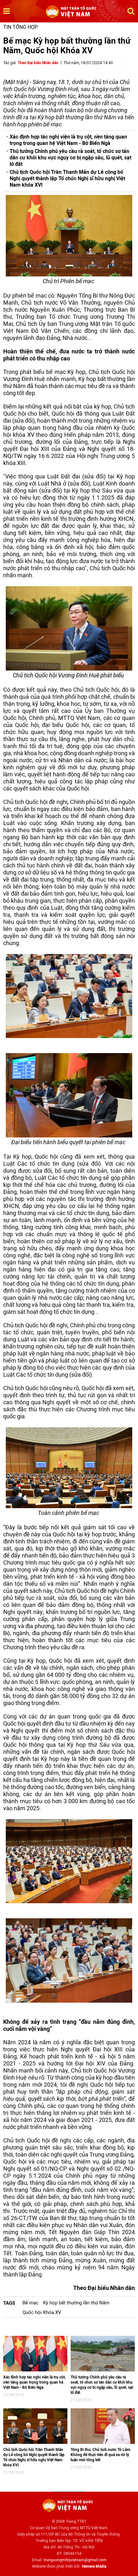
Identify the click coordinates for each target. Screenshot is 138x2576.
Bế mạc (30, 2303)
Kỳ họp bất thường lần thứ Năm (76, 2303)
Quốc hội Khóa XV (42, 2312)
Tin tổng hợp (21, 27)
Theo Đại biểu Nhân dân (38, 63)
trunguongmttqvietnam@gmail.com (75, 2560)
